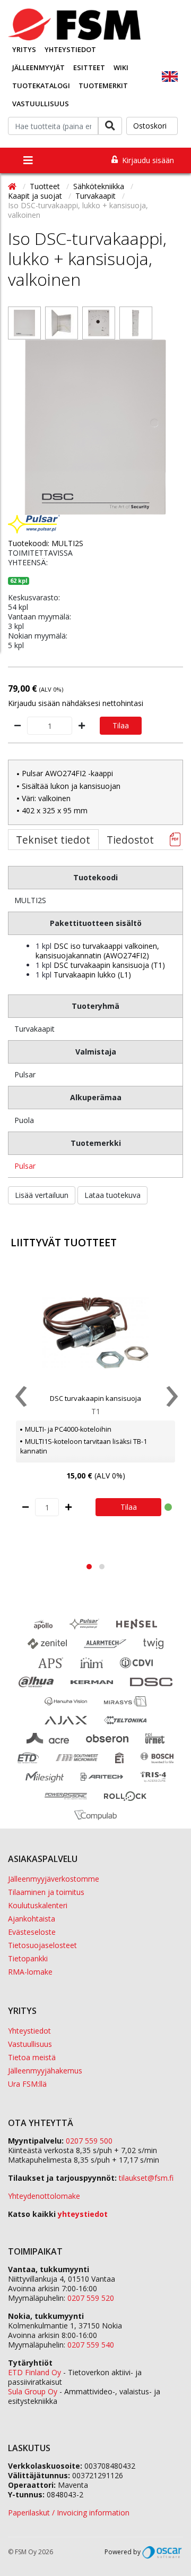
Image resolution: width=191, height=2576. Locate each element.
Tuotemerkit (103, 86)
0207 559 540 (91, 2345)
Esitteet (89, 67)
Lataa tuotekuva (112, 1195)
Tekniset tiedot (53, 840)
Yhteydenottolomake (44, 2196)
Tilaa (121, 725)
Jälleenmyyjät (38, 67)
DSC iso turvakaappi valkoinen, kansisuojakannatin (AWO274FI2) (97, 951)
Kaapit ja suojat (36, 196)
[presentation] (20, 1399)
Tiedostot (130, 840)
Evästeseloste (32, 1932)
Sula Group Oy (33, 2391)
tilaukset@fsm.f (146, 2178)
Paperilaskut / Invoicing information (69, 2513)
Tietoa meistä (32, 2057)
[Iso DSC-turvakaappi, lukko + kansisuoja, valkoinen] (24, 323)
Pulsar (25, 1166)
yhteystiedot (83, 2214)
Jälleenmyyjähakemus (45, 2071)
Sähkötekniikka (100, 186)
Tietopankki (28, 1958)
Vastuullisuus (41, 104)
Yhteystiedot (70, 49)
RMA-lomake (30, 1972)
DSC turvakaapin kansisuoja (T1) (109, 965)
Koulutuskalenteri (38, 1905)
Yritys (24, 49)
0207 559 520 (91, 2298)
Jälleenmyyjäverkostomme (54, 1879)
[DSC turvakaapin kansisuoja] (95, 1333)
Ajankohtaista (32, 1919)
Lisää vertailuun (42, 1195)
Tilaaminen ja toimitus (46, 1892)
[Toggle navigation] (28, 160)
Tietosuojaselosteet (42, 1945)
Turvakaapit (97, 196)
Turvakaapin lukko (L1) (92, 975)
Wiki (121, 67)
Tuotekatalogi (41, 86)
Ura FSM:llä (27, 2084)
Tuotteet (46, 186)
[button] (89, 1567)
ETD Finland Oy (34, 2372)
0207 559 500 (89, 2141)
